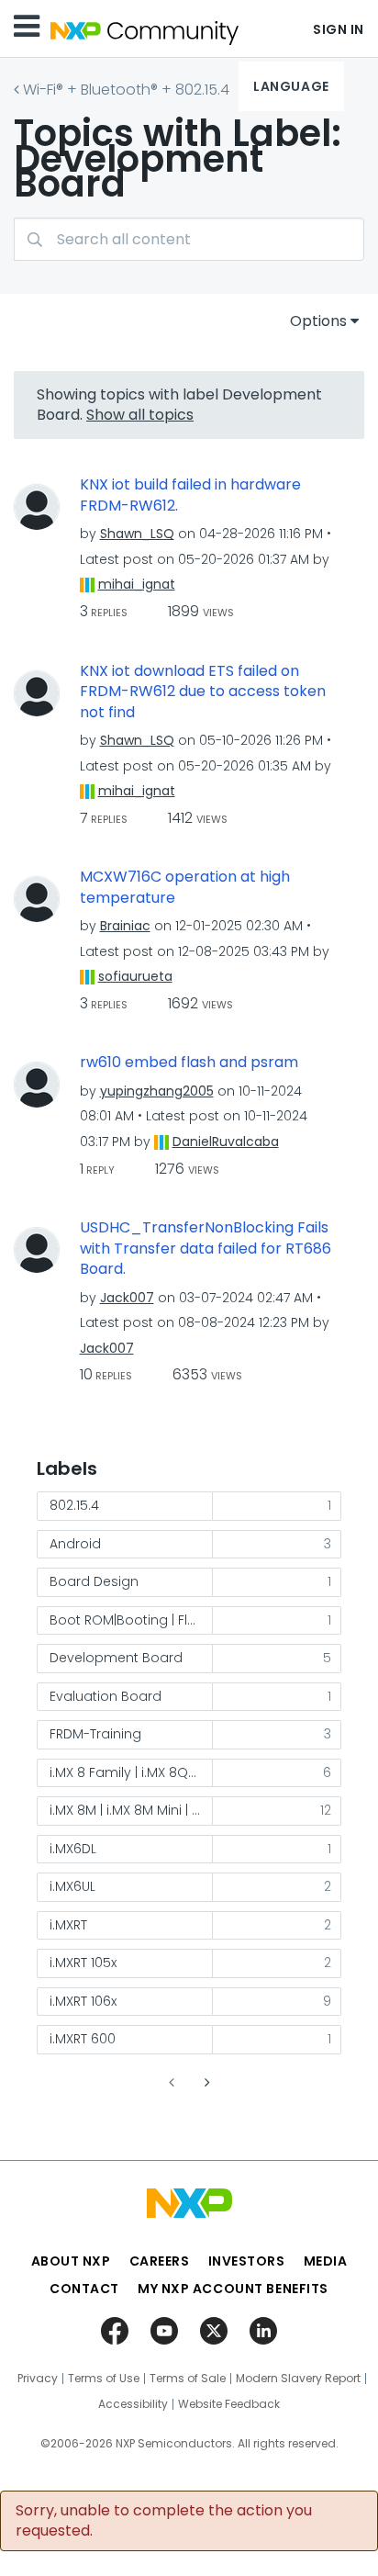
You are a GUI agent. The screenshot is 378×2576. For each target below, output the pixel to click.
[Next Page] (206, 2082)
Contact (84, 2289)
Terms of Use (104, 2379)
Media (326, 2261)
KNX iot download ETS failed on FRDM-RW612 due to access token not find (203, 692)
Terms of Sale (188, 2379)
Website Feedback (229, 2404)
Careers (160, 2261)
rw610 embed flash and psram (189, 1063)
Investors (247, 2261)
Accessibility (133, 2404)
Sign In (339, 29)
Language (291, 86)
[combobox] (189, 239)
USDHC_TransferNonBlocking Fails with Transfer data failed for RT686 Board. (206, 1249)
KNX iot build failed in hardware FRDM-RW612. (190, 495)
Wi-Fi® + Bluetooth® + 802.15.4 (126, 90)
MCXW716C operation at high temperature (185, 888)
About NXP (71, 2261)
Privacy (38, 2379)
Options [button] (318, 321)
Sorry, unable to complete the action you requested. (164, 2521)
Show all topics (140, 415)
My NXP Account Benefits (233, 2289)
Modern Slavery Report (298, 2379)
